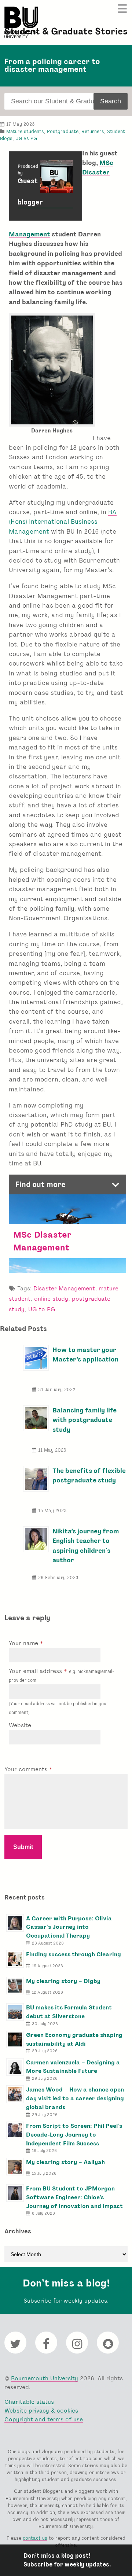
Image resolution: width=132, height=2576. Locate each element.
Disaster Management (64, 1288)
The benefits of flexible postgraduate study (89, 1475)
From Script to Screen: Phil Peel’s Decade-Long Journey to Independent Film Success (74, 2135)
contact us (35, 2538)
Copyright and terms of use (44, 2419)
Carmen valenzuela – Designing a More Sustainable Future (73, 2067)
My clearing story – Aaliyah (65, 2162)
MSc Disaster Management (42, 1241)
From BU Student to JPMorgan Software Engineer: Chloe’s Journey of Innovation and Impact (74, 2197)
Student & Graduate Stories (66, 31)
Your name (24, 1643)
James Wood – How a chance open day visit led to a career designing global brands (75, 2098)
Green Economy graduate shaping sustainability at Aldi (74, 2039)
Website (20, 1725)
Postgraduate (63, 131)
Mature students (25, 131)
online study (51, 1299)
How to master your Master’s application (85, 1354)
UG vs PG (26, 138)
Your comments (27, 1769)
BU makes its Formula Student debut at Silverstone (69, 2012)
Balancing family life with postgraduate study (85, 1420)
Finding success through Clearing (74, 1954)
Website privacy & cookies (41, 2411)
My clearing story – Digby (63, 1981)
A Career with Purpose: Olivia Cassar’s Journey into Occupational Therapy (69, 1927)
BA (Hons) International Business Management (63, 522)
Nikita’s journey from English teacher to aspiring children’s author (86, 1545)
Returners (93, 131)
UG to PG (42, 1309)
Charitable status (29, 2402)
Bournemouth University (21, 22)
